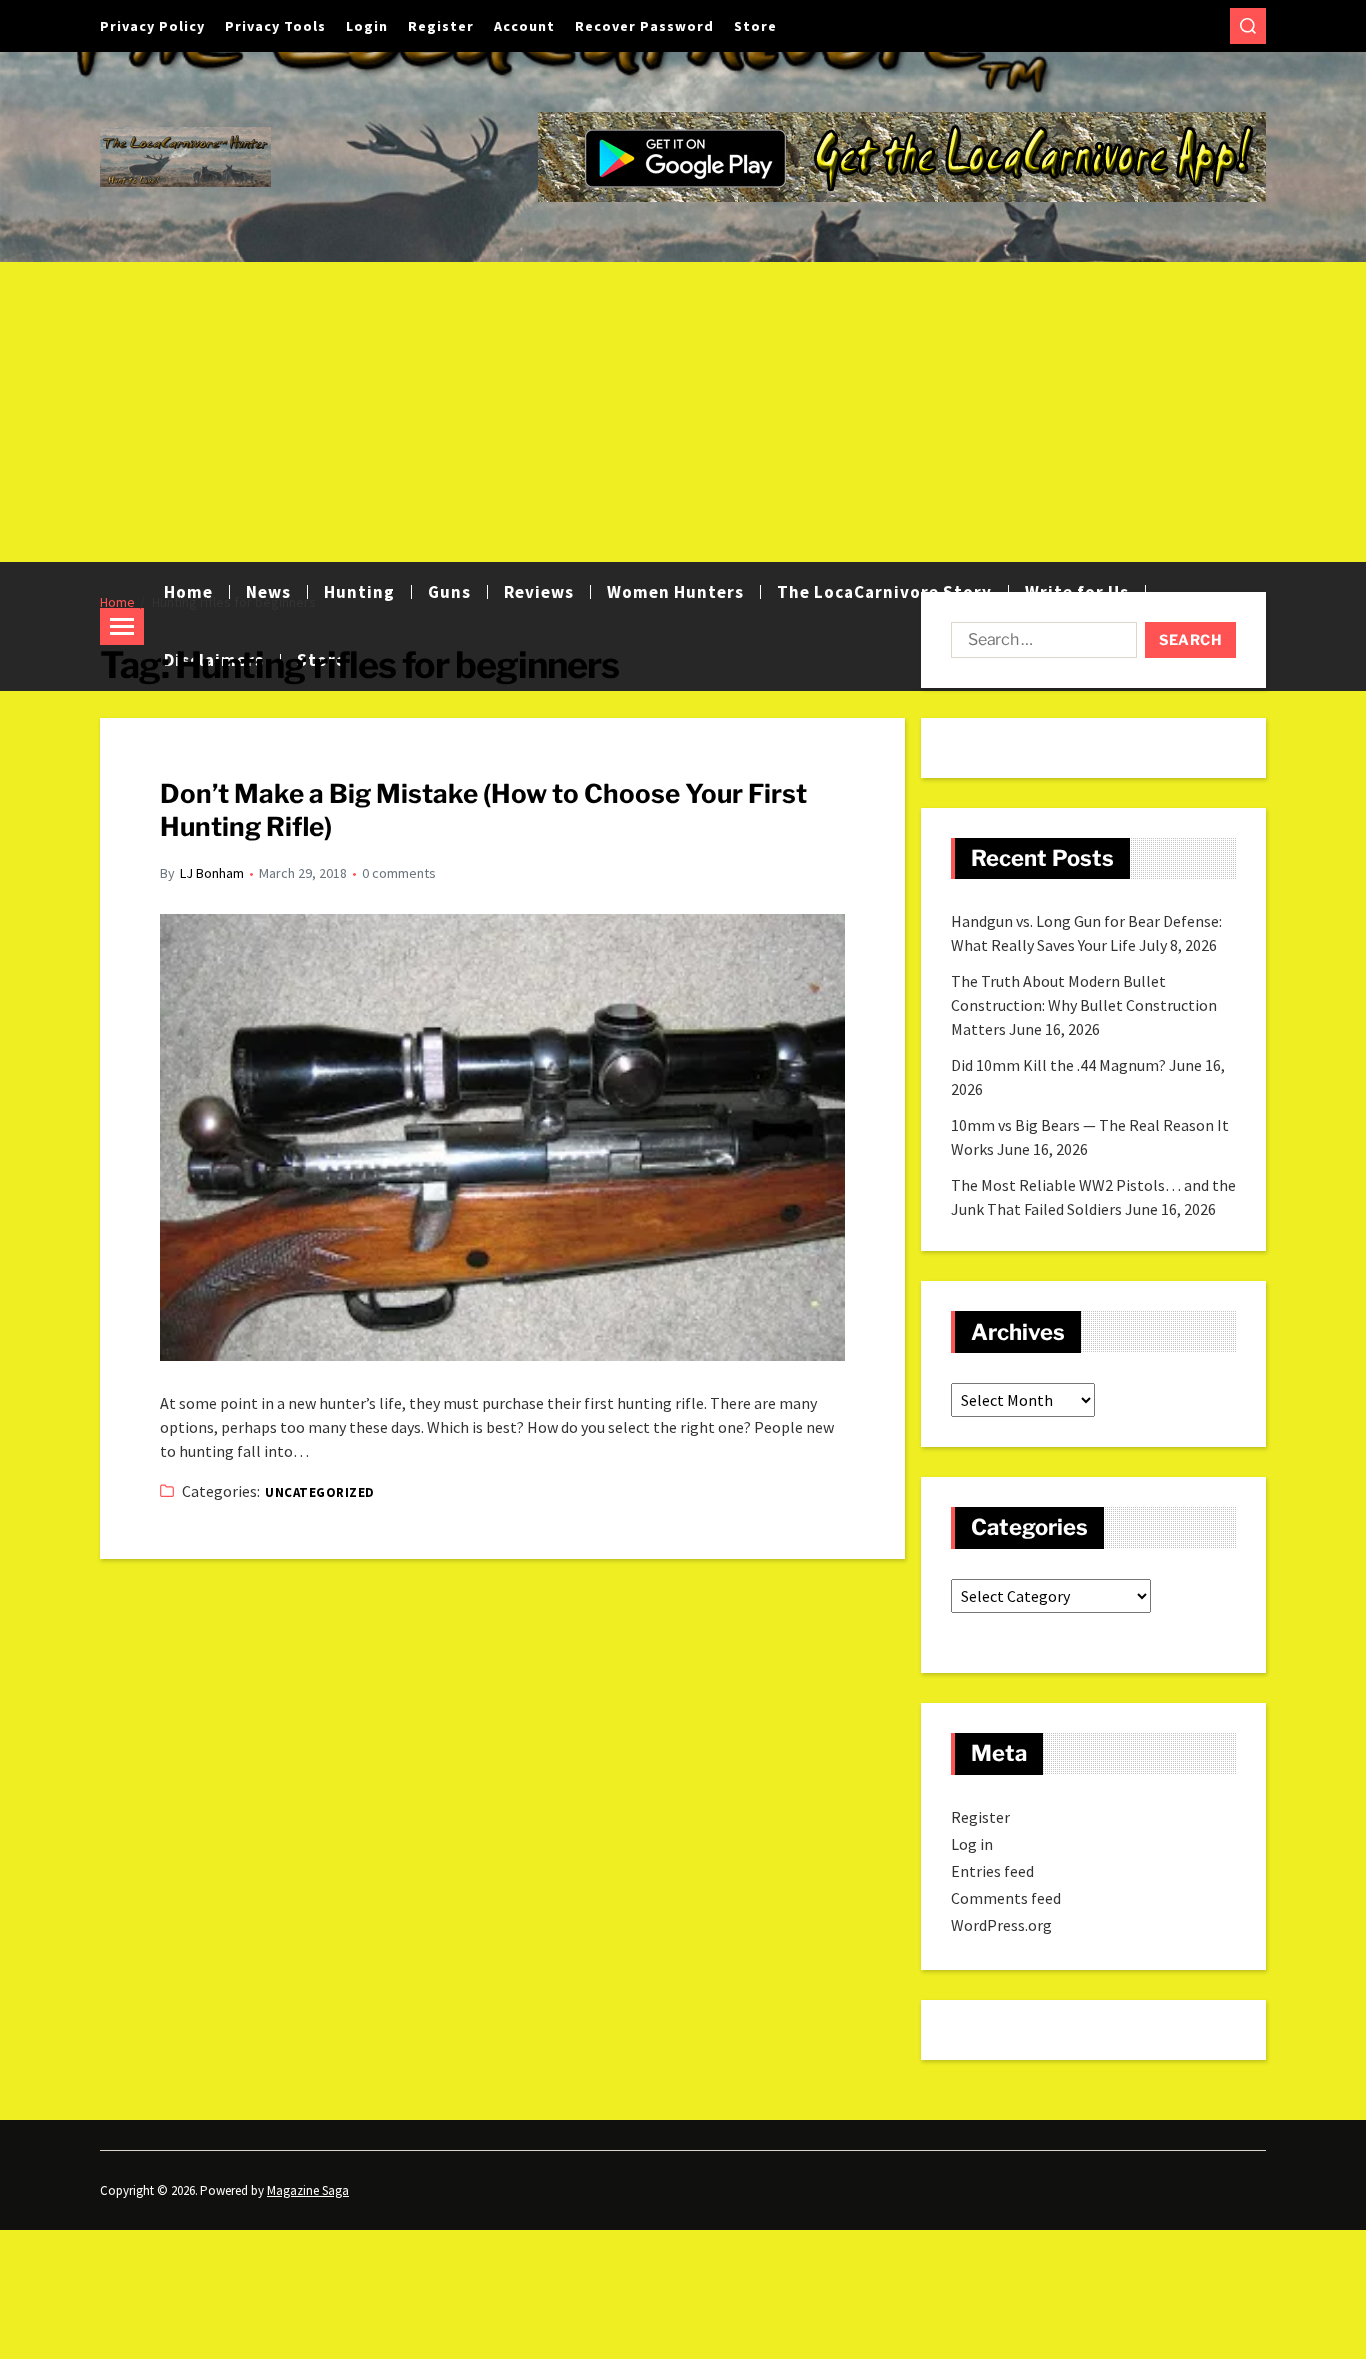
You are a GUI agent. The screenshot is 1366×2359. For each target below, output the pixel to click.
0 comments (399, 873)
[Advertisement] (683, 412)
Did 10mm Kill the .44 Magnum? (1058, 1065)
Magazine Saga (308, 2190)
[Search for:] (1040, 644)
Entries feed (992, 1871)
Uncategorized (319, 1492)
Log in (972, 1844)
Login (367, 26)
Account (524, 26)
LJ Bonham (212, 873)
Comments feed (1006, 1898)
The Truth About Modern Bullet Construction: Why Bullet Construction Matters (1084, 1005)
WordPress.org (1001, 1925)
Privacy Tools (275, 26)
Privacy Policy (152, 26)
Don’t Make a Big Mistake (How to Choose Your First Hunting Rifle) (483, 810)
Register (441, 26)
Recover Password (644, 26)
